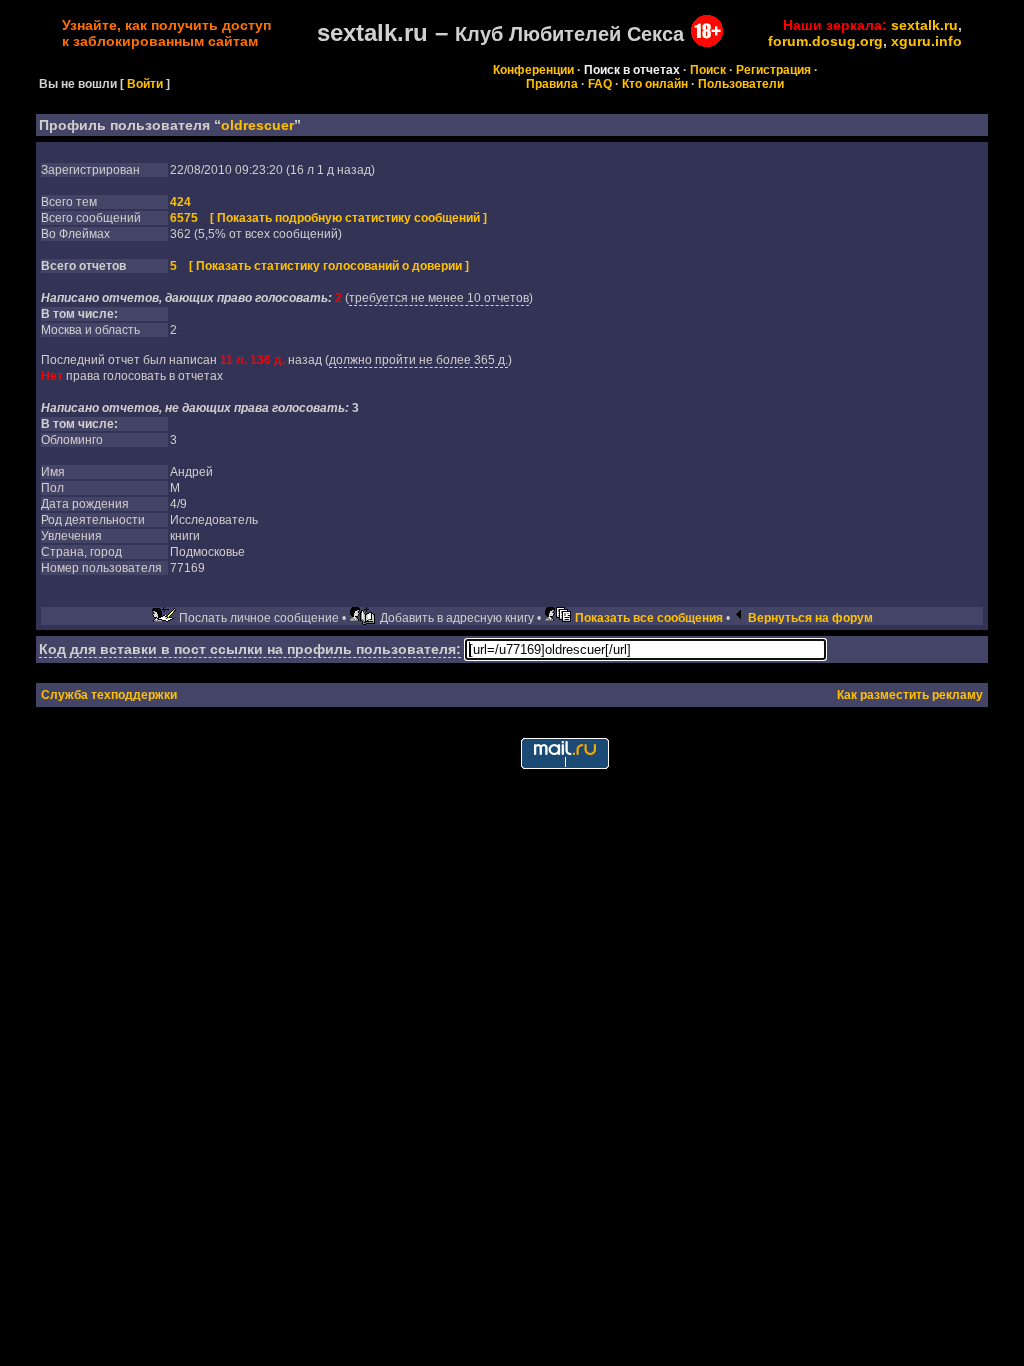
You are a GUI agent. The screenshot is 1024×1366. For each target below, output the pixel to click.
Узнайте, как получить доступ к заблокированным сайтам (166, 33)
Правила (552, 84)
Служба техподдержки (109, 695)
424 (180, 202)
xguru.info (926, 41)
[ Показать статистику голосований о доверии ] (329, 266)
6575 (184, 218)
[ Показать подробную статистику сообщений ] (348, 218)
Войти (145, 84)
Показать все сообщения (649, 618)
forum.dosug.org (825, 41)
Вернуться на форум (810, 618)
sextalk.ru (924, 25)
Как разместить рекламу (910, 695)
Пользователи (741, 84)
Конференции (533, 70)
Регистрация (773, 70)
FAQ (600, 84)
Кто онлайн (655, 84)
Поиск (708, 70)
